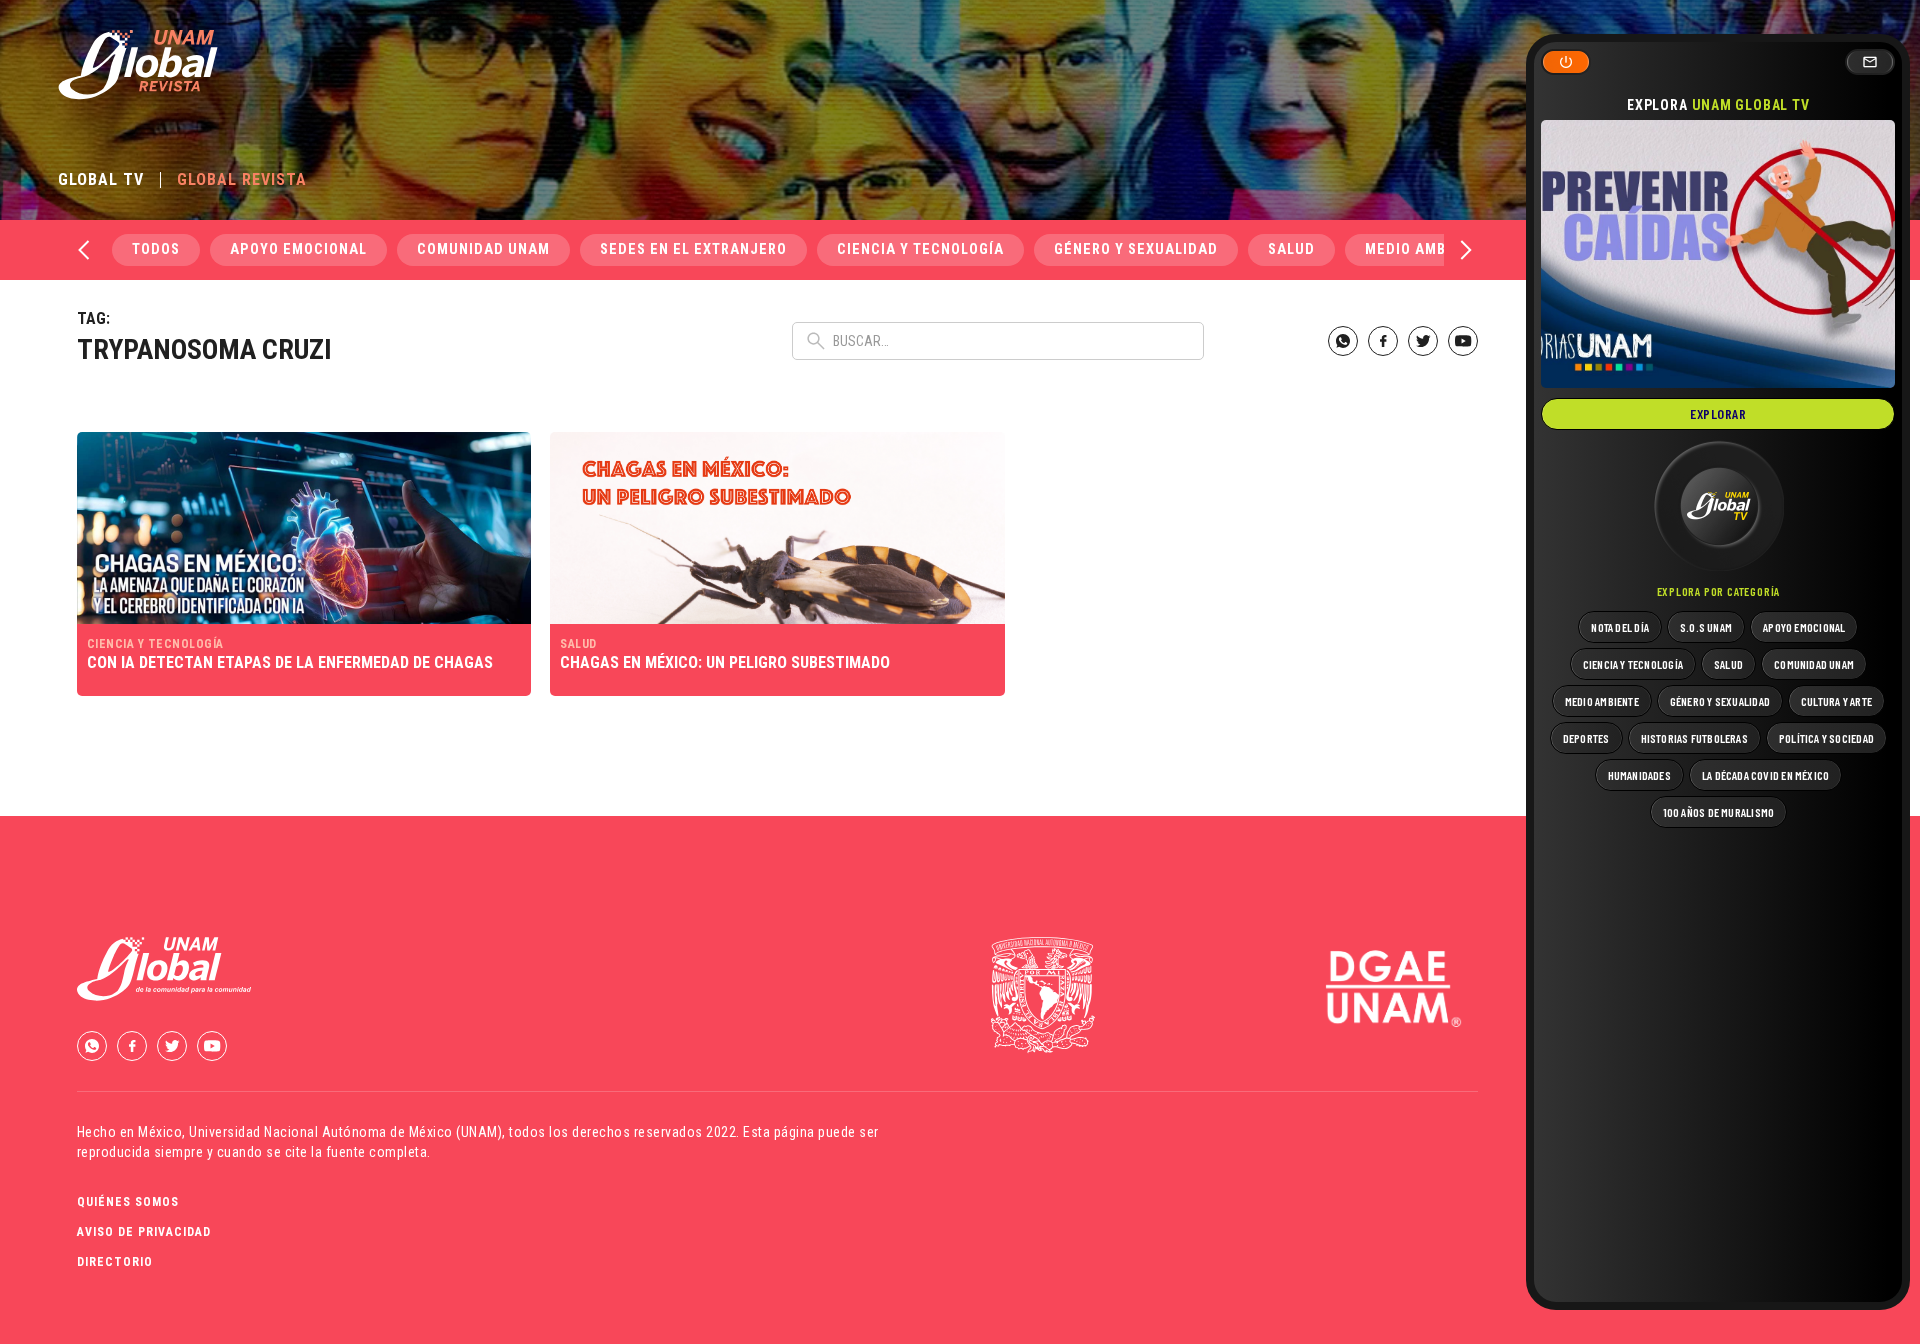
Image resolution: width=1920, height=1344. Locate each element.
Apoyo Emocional (298, 249)
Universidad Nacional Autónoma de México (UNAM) (345, 1132)
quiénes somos (128, 1202)
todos (156, 249)
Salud (1291, 249)
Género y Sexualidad (1136, 249)
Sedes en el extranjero (693, 249)
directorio (115, 1262)
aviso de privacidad (144, 1232)
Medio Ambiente (1426, 249)
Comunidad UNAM (483, 249)
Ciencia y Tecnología (920, 249)
